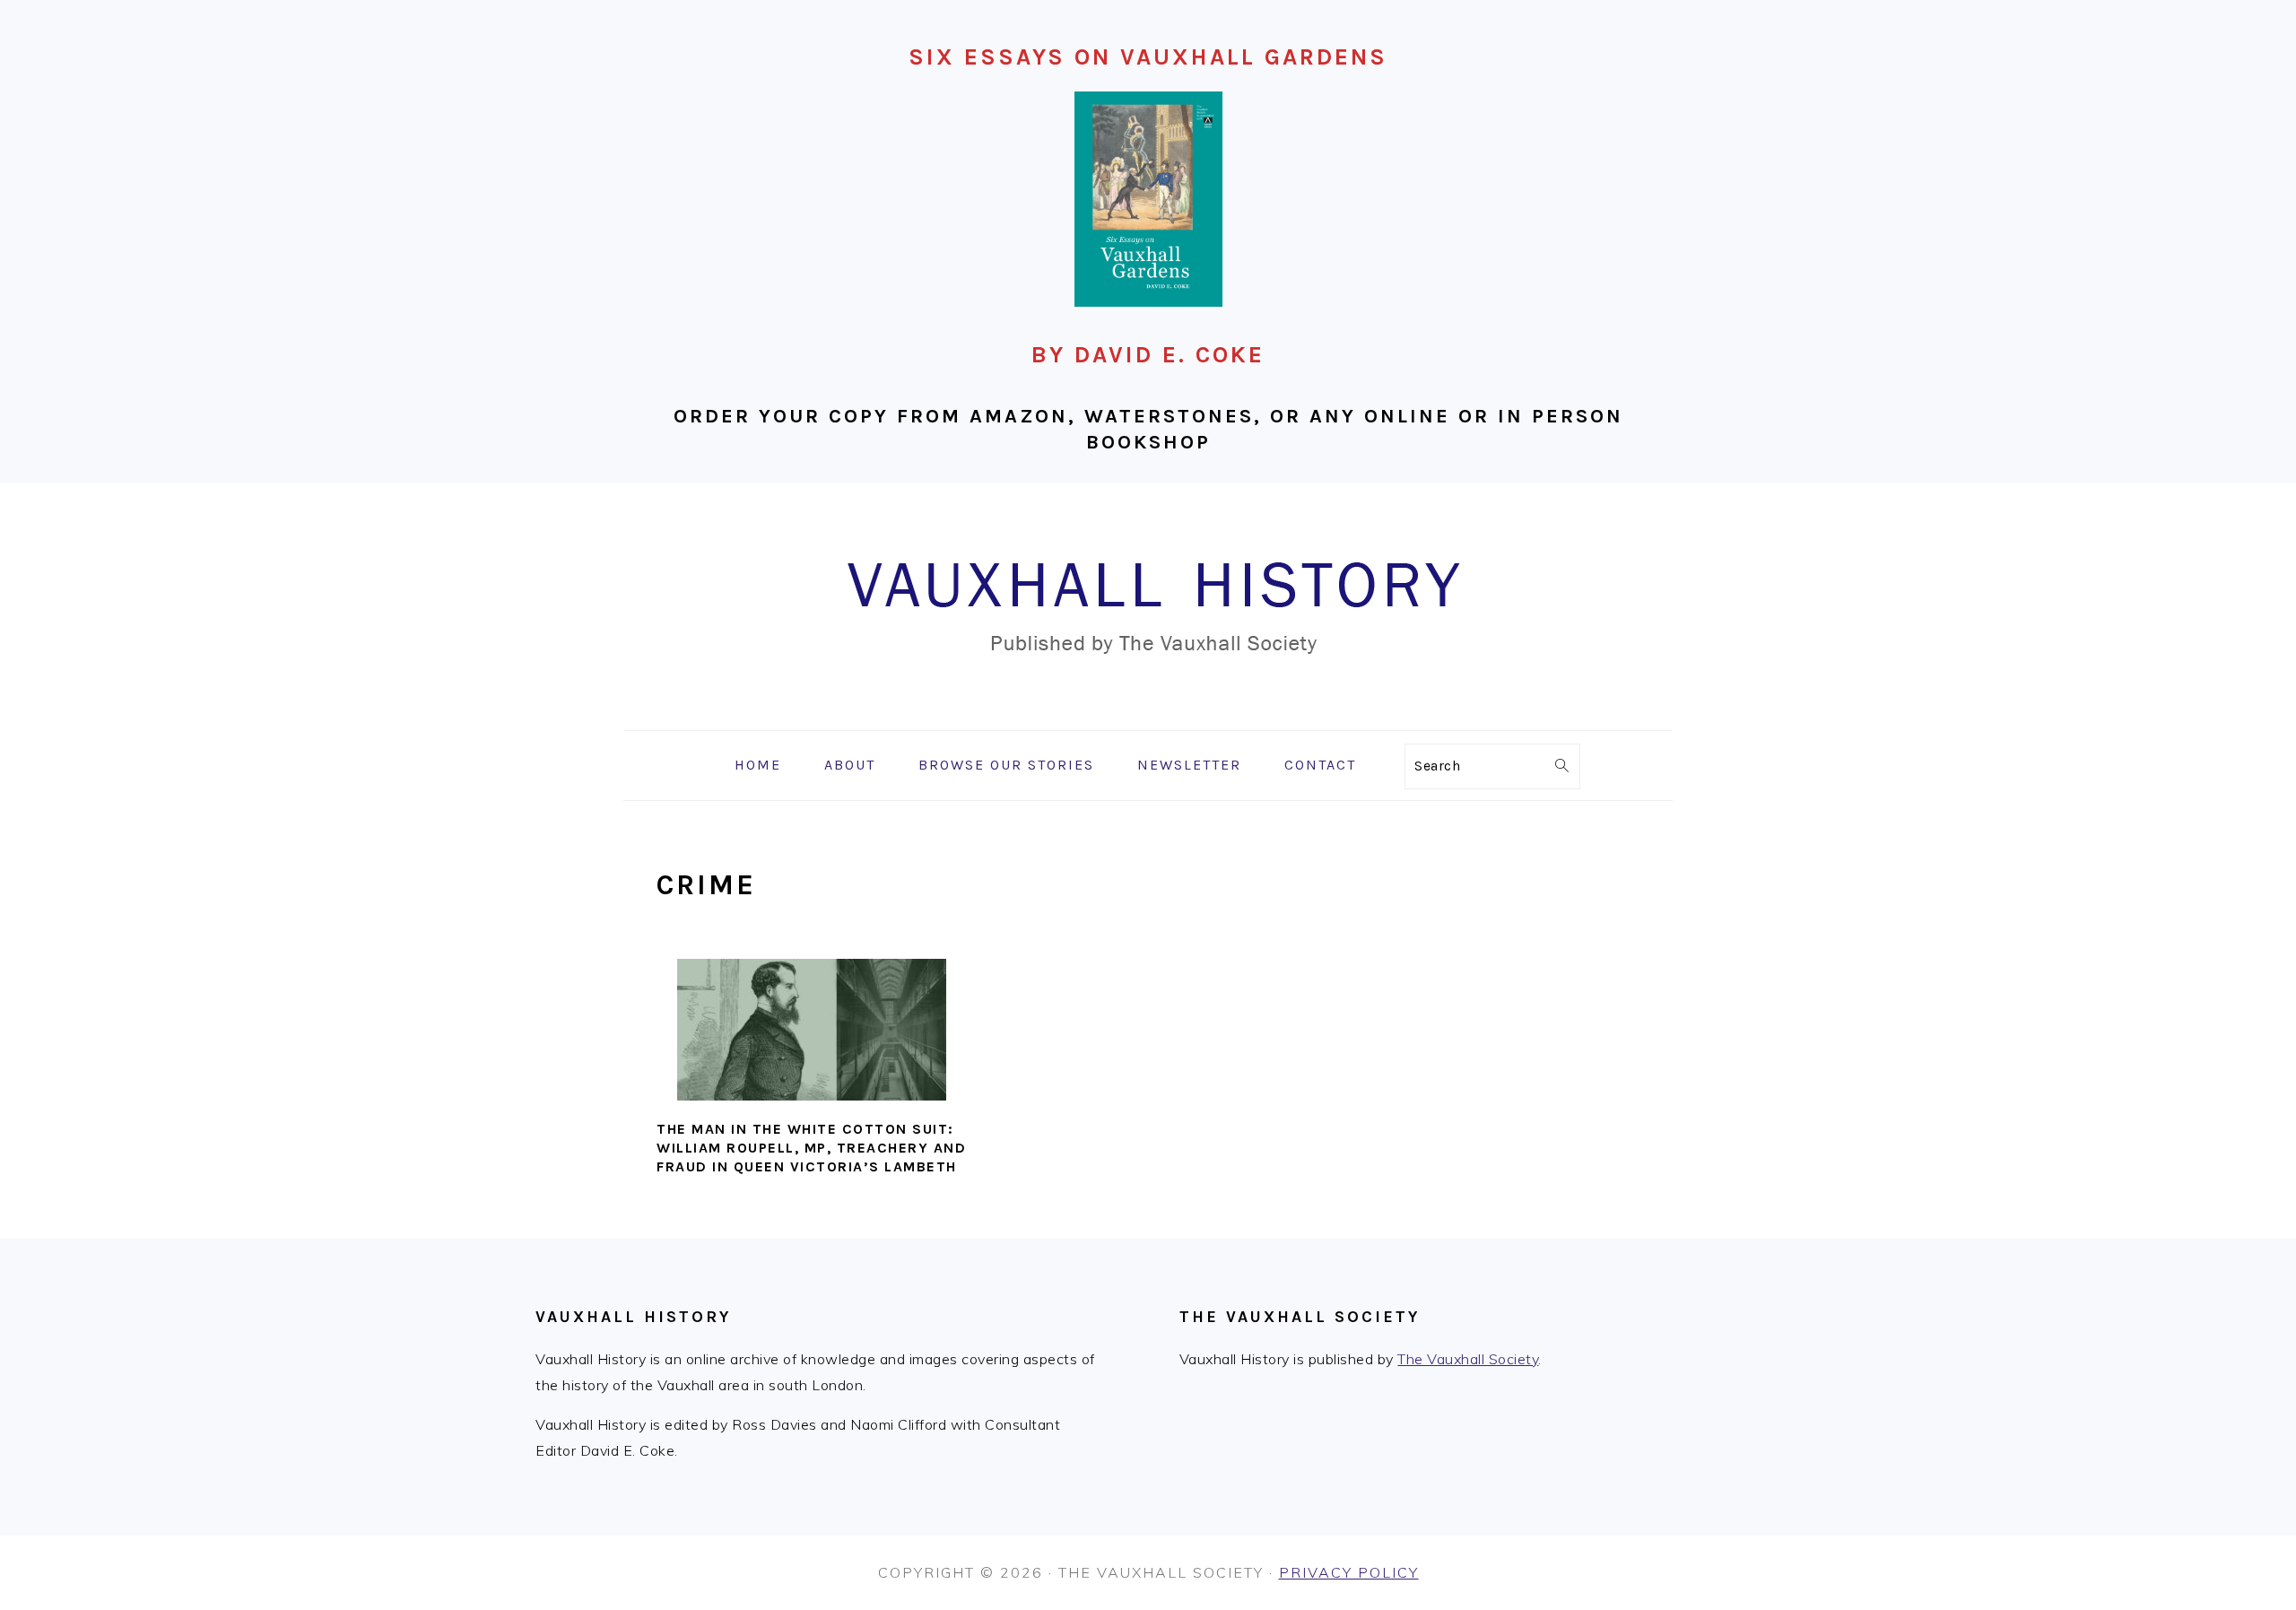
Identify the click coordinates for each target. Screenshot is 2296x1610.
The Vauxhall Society (1468, 1359)
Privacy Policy (1349, 1572)
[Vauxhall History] (1148, 717)
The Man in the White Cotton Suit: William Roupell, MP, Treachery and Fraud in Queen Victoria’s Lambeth (811, 1148)
